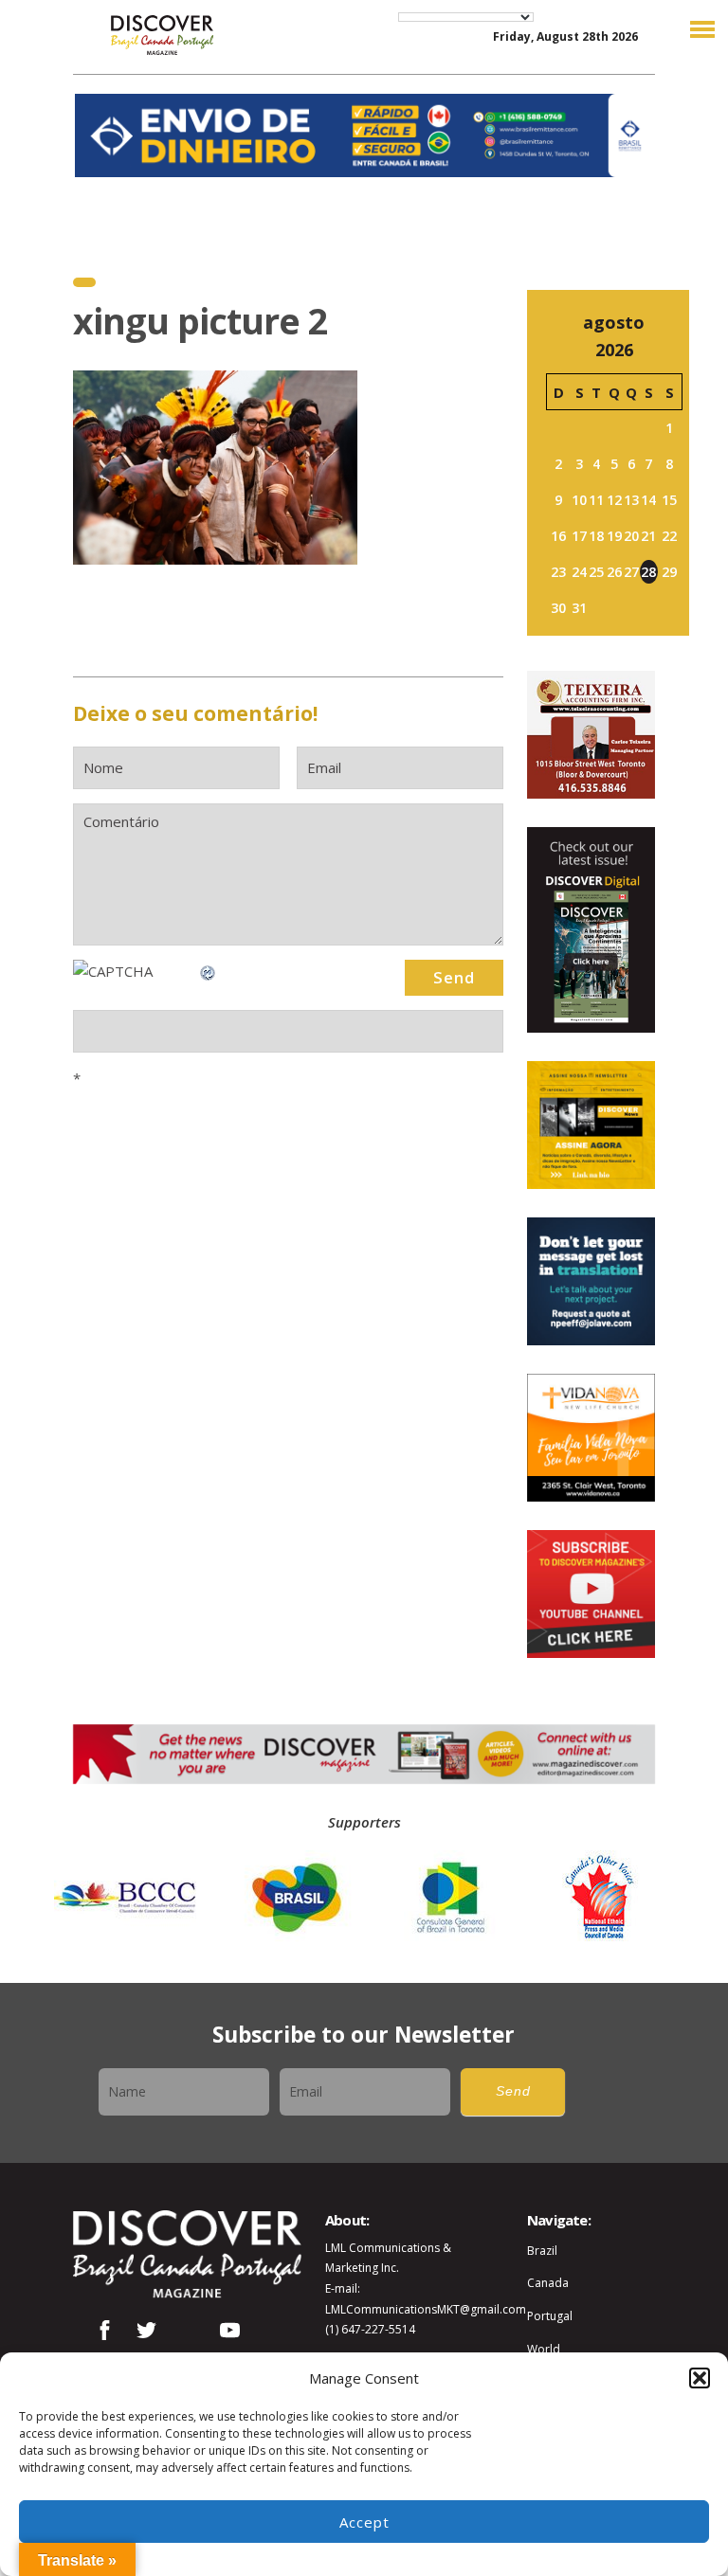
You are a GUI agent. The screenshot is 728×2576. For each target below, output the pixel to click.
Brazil (542, 2251)
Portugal (550, 2316)
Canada (548, 2283)
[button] (700, 2378)
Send (513, 2091)
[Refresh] (209, 971)
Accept (364, 2522)
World (544, 2349)
